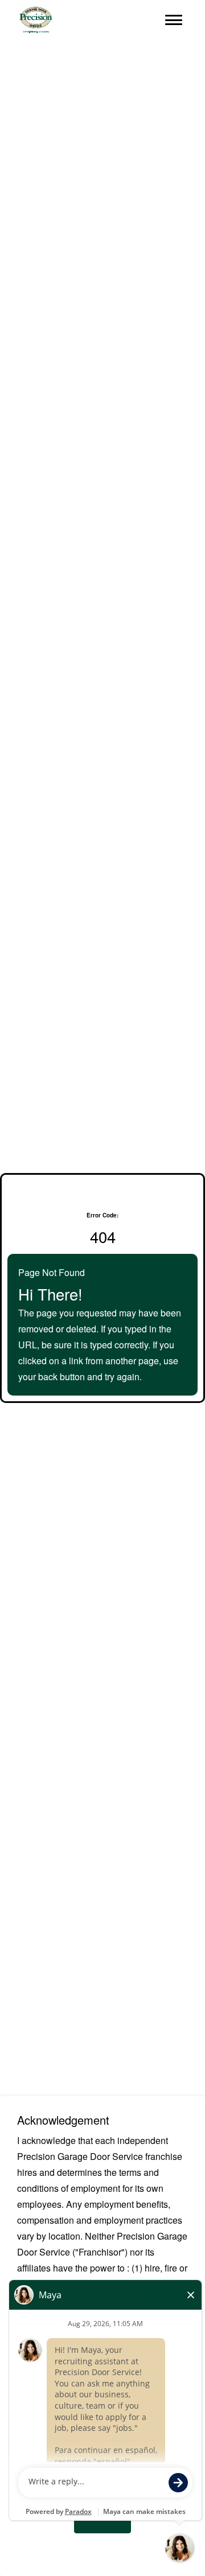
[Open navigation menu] (174, 20)
